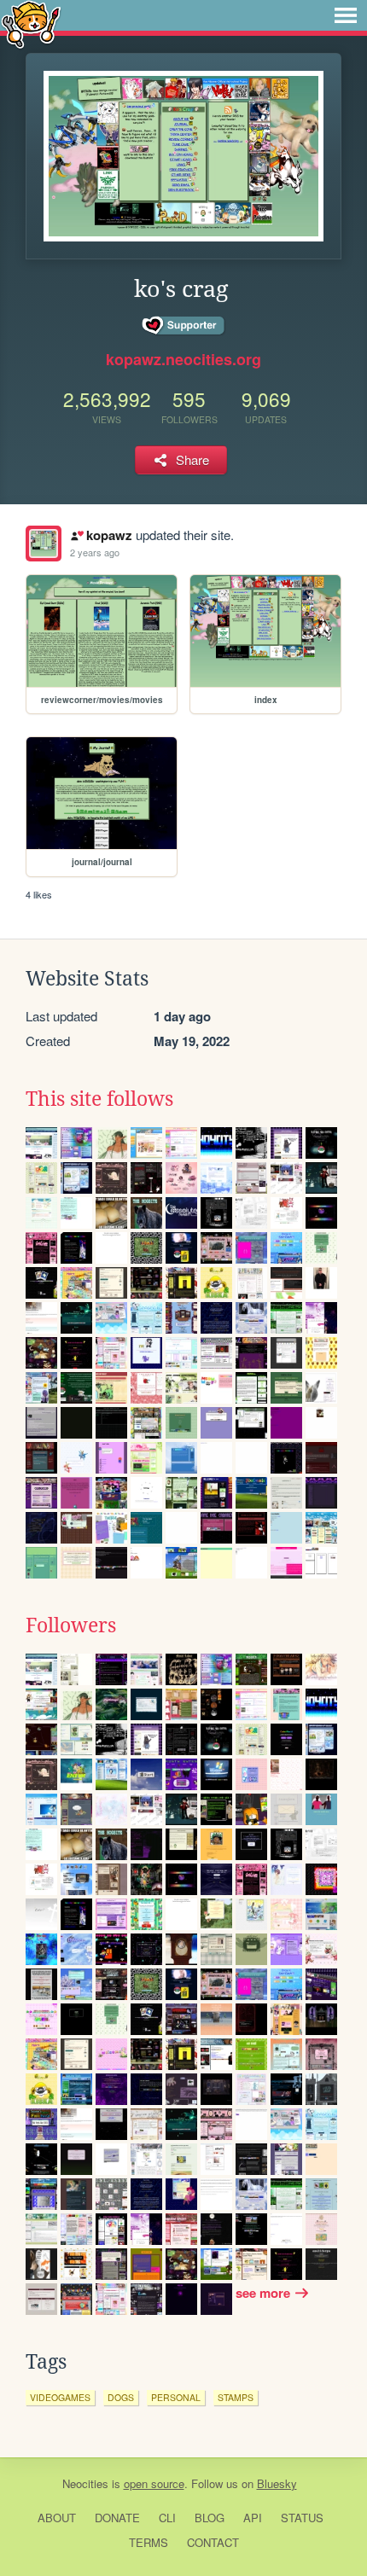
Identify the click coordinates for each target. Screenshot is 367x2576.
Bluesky (277, 2483)
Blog (210, 2518)
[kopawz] (44, 544)
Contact (213, 2542)
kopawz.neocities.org (183, 359)
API (253, 2518)
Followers (71, 1625)
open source (154, 2483)
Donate (117, 2518)
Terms (149, 2542)
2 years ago (95, 552)
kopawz (109, 535)
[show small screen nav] (346, 15)
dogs (121, 2397)
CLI (167, 2518)
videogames (60, 2397)
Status (302, 2518)
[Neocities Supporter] (184, 326)
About (57, 2518)
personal (176, 2397)
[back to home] (31, 23)
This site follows (99, 1099)
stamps (236, 2397)
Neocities (85, 2483)
